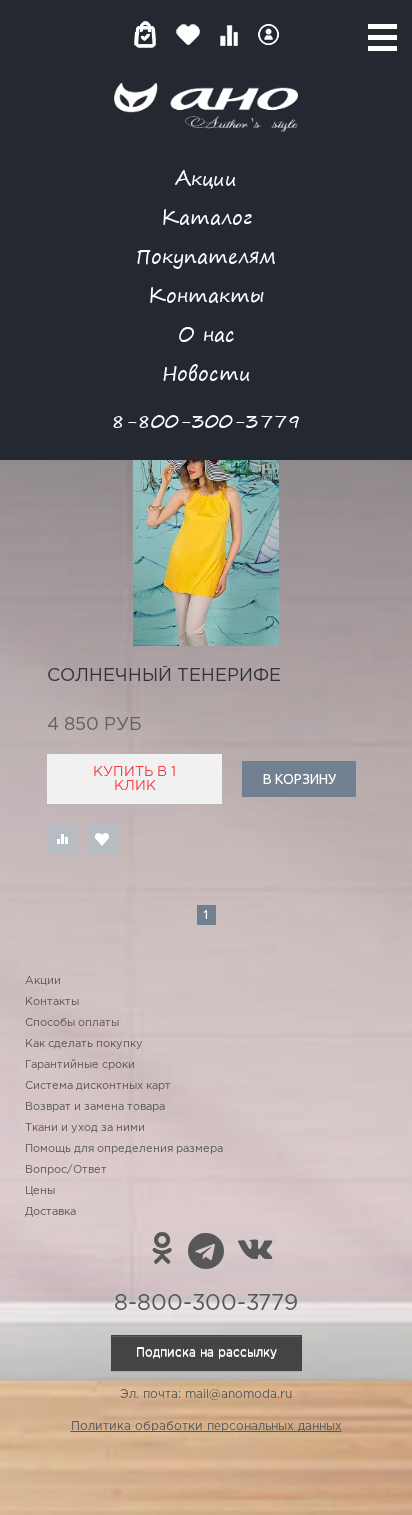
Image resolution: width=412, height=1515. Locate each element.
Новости (206, 372)
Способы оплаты (72, 1023)
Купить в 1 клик (134, 779)
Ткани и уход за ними (85, 1128)
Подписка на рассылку (206, 1352)
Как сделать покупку (84, 1044)
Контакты (206, 294)
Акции (206, 177)
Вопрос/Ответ (66, 1170)
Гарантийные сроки (80, 1065)
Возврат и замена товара (95, 1107)
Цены (40, 1191)
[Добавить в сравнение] (62, 839)
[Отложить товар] (102, 839)
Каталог (206, 216)
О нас (206, 333)
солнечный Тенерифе (164, 676)
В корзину (299, 779)
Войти (268, 34)
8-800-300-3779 (206, 420)
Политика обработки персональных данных (206, 1426)
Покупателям (206, 255)
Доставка (50, 1212)
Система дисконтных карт (98, 1086)
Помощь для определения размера (124, 1149)
